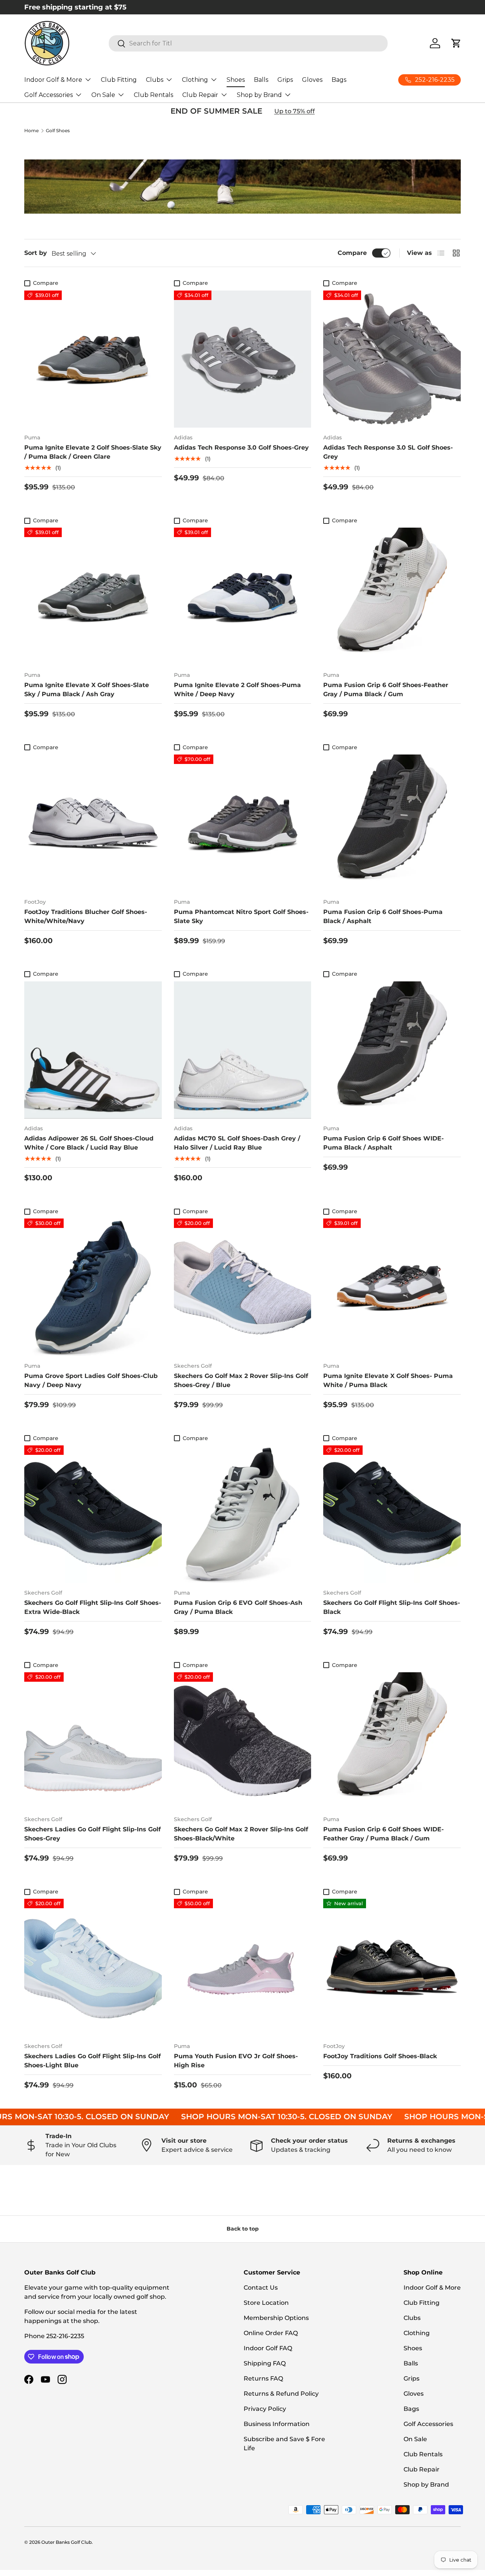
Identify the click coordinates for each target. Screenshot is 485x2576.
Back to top (243, 2229)
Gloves (312, 80)
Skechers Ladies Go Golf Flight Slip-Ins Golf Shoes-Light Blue (92, 2061)
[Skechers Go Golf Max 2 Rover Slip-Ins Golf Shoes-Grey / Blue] (243, 1287)
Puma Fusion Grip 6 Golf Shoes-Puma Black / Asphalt (383, 916)
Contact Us (261, 2288)
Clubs (155, 80)
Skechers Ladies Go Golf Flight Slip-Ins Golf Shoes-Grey (92, 1834)
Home (31, 131)
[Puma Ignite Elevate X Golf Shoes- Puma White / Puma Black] (392, 1287)
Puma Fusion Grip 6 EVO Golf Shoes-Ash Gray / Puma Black (238, 1607)
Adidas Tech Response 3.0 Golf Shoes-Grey (241, 448)
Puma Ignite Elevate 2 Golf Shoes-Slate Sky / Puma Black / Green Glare (93, 452)
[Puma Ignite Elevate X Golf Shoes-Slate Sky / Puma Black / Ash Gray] (93, 596)
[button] (456, 43)
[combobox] (248, 43)
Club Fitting (119, 80)
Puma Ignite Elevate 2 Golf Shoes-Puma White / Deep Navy (237, 690)
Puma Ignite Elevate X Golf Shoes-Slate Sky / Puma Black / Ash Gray (87, 690)
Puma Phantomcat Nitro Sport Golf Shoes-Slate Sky (241, 916)
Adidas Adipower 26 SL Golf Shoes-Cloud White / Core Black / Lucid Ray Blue (89, 1143)
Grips (285, 80)
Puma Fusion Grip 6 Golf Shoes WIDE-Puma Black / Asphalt (383, 1143)
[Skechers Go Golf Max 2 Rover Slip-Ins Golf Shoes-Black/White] (243, 1741)
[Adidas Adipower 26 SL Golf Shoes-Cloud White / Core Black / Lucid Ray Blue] (93, 1050)
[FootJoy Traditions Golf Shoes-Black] (392, 1968)
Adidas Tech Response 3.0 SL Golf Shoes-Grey (388, 452)
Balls (261, 80)
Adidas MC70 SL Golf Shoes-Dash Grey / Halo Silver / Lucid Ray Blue (237, 1143)
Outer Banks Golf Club (66, 2542)
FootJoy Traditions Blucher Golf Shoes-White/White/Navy (86, 916)
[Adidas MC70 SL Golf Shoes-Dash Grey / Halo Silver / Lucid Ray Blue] (243, 1050)
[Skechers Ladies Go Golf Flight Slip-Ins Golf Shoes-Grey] (93, 1741)
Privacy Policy (265, 2409)
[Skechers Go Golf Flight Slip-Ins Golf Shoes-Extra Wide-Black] (93, 1514)
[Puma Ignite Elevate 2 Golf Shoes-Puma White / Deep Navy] (243, 596)
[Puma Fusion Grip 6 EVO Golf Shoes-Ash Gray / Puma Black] (243, 1514)
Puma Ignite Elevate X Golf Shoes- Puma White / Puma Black (388, 1380)
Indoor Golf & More (53, 80)
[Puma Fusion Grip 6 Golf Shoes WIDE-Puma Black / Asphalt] (392, 1050)
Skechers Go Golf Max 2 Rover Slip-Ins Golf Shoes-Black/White (241, 1834)
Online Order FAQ (271, 2333)
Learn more (137, 7)
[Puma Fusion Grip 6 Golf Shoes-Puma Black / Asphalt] (392, 823)
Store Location (266, 2303)
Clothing (195, 80)
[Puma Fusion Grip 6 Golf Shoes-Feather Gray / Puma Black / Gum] (392, 596)
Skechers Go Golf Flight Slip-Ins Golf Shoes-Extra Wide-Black (93, 1607)
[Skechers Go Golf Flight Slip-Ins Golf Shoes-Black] (392, 1514)
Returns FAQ (263, 2378)
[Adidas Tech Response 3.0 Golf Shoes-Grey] (243, 359)
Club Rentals (153, 95)
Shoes (236, 80)
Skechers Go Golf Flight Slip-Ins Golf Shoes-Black (392, 1607)
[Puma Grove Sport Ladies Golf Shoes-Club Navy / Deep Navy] (93, 1287)
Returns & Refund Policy (281, 2394)
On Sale (103, 95)
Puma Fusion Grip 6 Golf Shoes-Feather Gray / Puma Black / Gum (386, 690)
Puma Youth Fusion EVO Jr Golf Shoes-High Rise (236, 2061)
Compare (352, 253)
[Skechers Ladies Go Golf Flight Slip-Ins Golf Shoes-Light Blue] (93, 1968)
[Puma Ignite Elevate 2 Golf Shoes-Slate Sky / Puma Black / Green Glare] (93, 359)
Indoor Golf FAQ (268, 2348)
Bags (339, 80)
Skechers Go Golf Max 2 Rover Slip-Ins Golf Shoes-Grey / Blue (241, 1380)
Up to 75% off (295, 111)
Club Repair (200, 95)
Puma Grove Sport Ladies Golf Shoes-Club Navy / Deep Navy (91, 1380)
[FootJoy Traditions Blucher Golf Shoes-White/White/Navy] (93, 823)
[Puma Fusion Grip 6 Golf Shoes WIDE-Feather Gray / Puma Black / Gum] (392, 1741)
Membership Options (276, 2318)
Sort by (36, 253)
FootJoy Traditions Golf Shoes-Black (380, 2056)
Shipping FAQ (265, 2363)
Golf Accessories (48, 95)
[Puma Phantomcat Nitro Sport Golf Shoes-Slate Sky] (243, 823)
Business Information (277, 2424)
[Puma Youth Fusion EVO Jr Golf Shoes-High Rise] (243, 1968)
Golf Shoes (58, 131)
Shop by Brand (259, 95)
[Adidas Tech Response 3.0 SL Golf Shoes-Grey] (392, 359)
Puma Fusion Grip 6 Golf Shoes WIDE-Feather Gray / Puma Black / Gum (383, 1834)
